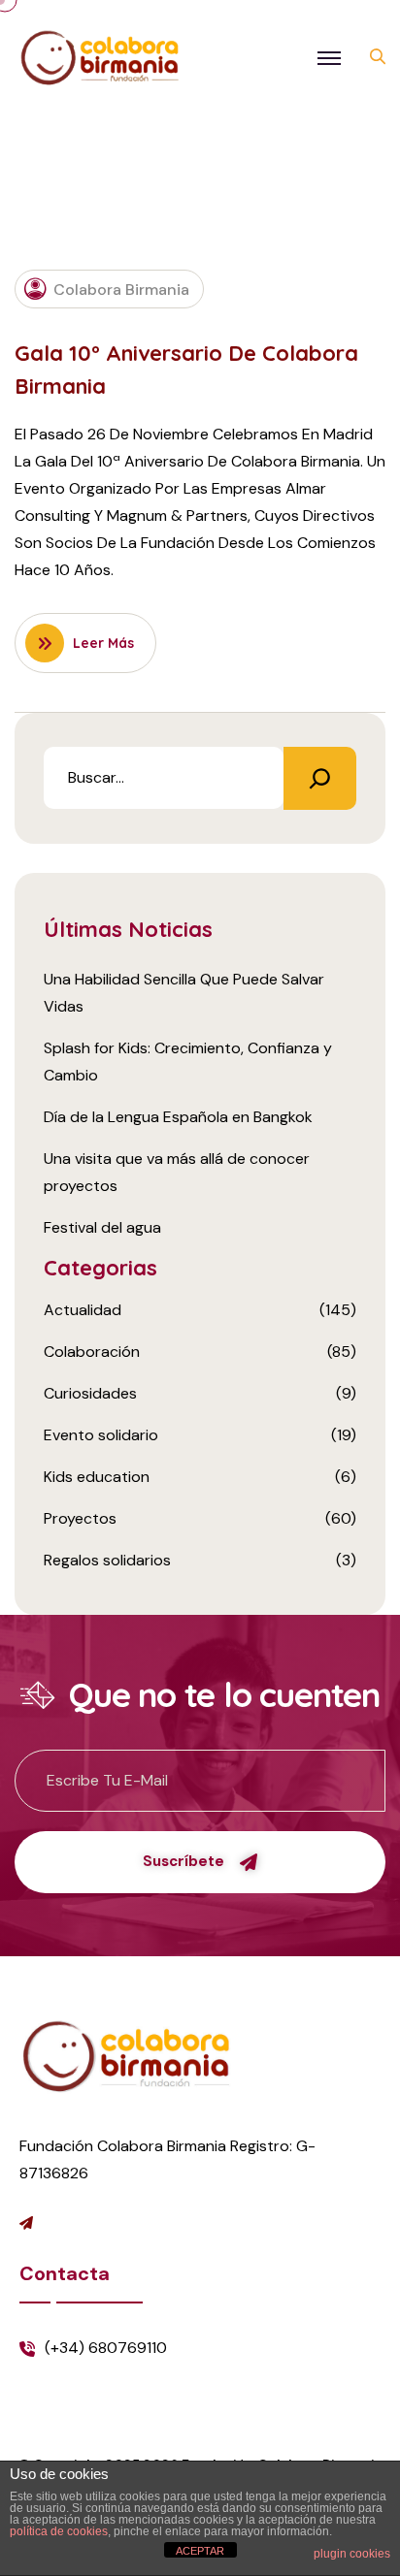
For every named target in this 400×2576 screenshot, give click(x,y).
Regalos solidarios (107, 1560)
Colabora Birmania (121, 290)
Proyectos (80, 1518)
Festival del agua (102, 1227)
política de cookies (59, 2531)
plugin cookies (352, 2554)
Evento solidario (101, 1435)
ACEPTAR (200, 2551)
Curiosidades (90, 1393)
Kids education (97, 1477)
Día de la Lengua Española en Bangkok (178, 1117)
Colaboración (92, 1352)
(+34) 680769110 (106, 2348)
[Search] (320, 778)
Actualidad (83, 1310)
